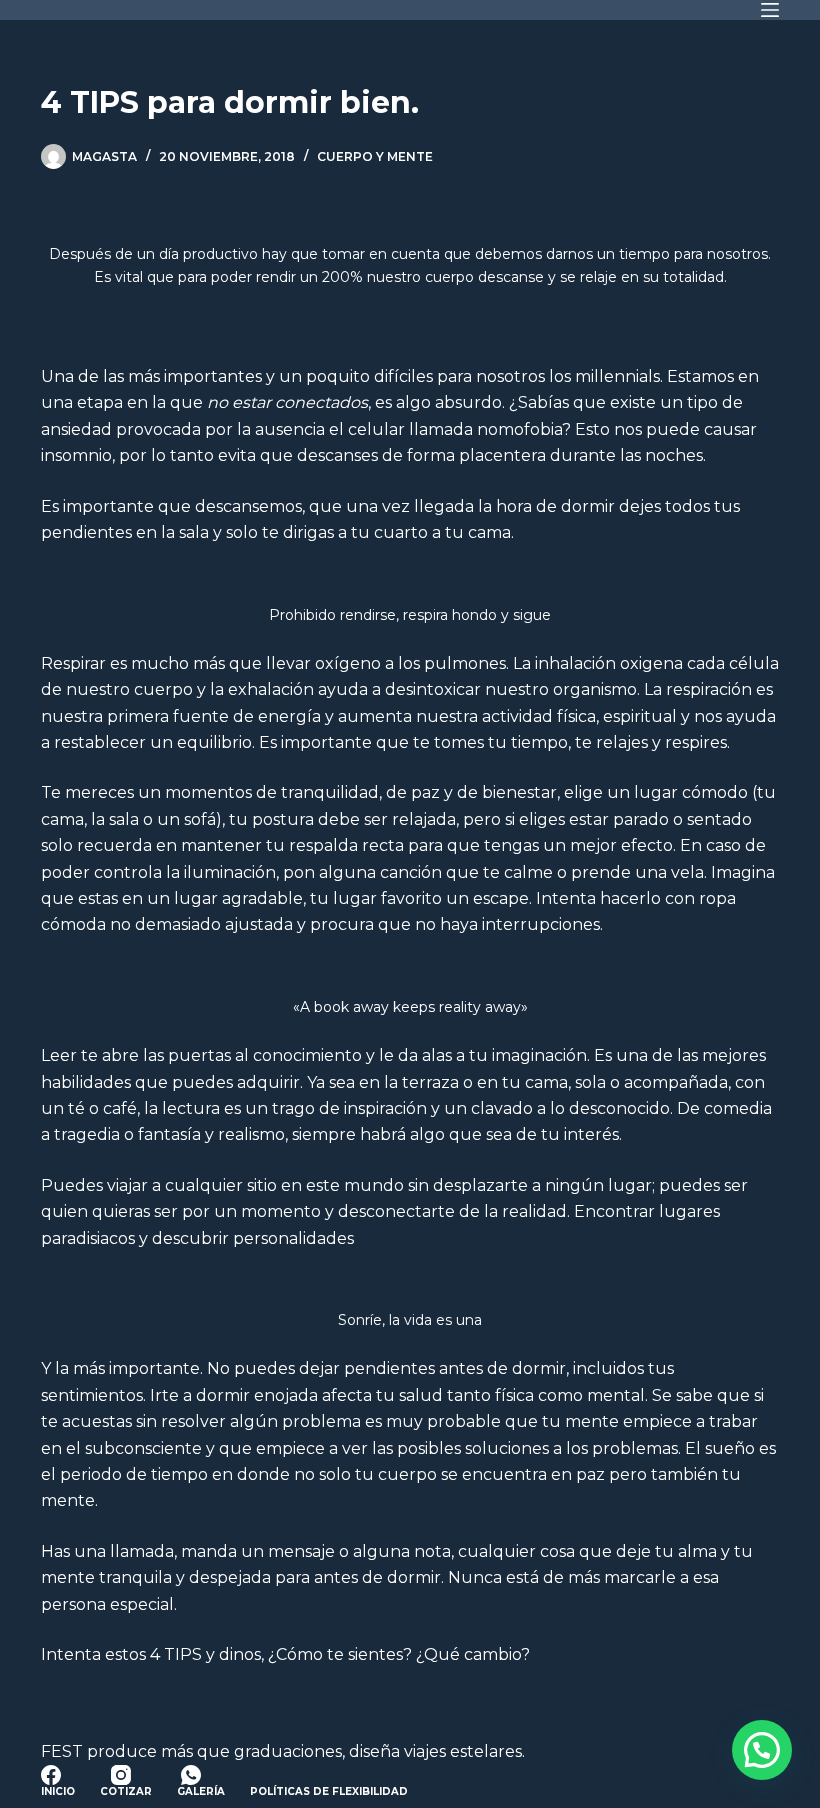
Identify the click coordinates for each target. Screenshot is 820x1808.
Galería (201, 1791)
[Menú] (770, 10)
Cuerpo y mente (375, 156)
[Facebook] (51, 1775)
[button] (762, 1750)
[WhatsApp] (191, 1775)
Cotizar (126, 1791)
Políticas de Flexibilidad (329, 1791)
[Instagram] (121, 1775)
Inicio (58, 1791)
